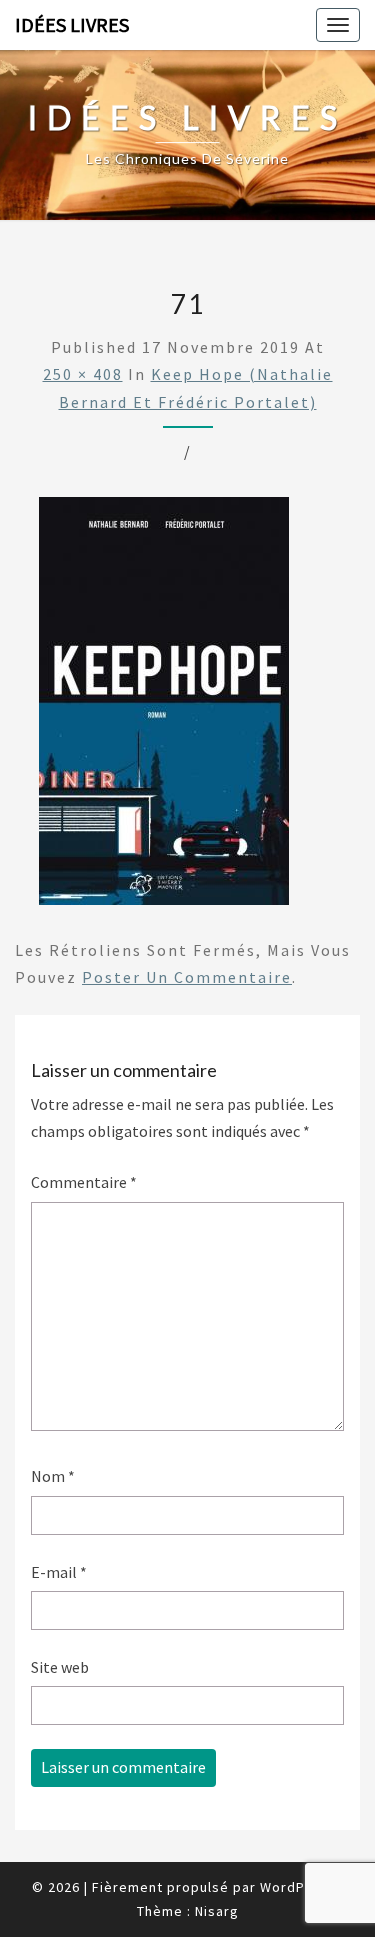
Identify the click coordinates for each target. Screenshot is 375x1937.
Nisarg (217, 1911)
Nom (53, 1476)
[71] (164, 707)
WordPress (298, 1887)
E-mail (59, 1572)
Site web (60, 1667)
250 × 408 (83, 374)
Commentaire (84, 1182)
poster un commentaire (187, 977)
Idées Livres (72, 24)
